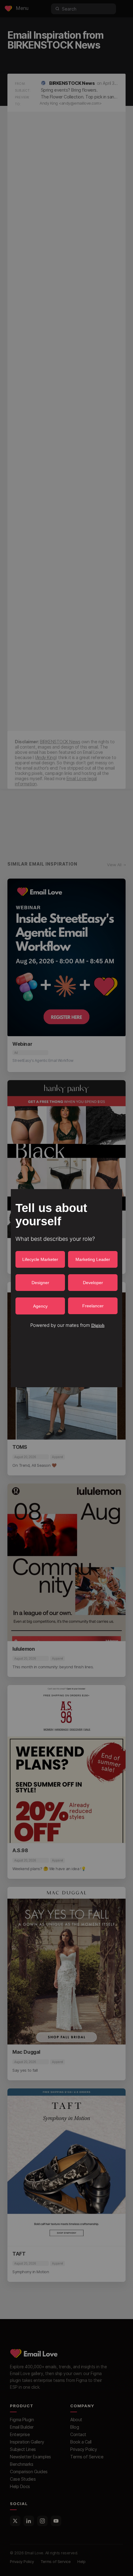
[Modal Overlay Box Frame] (66, 1288)
